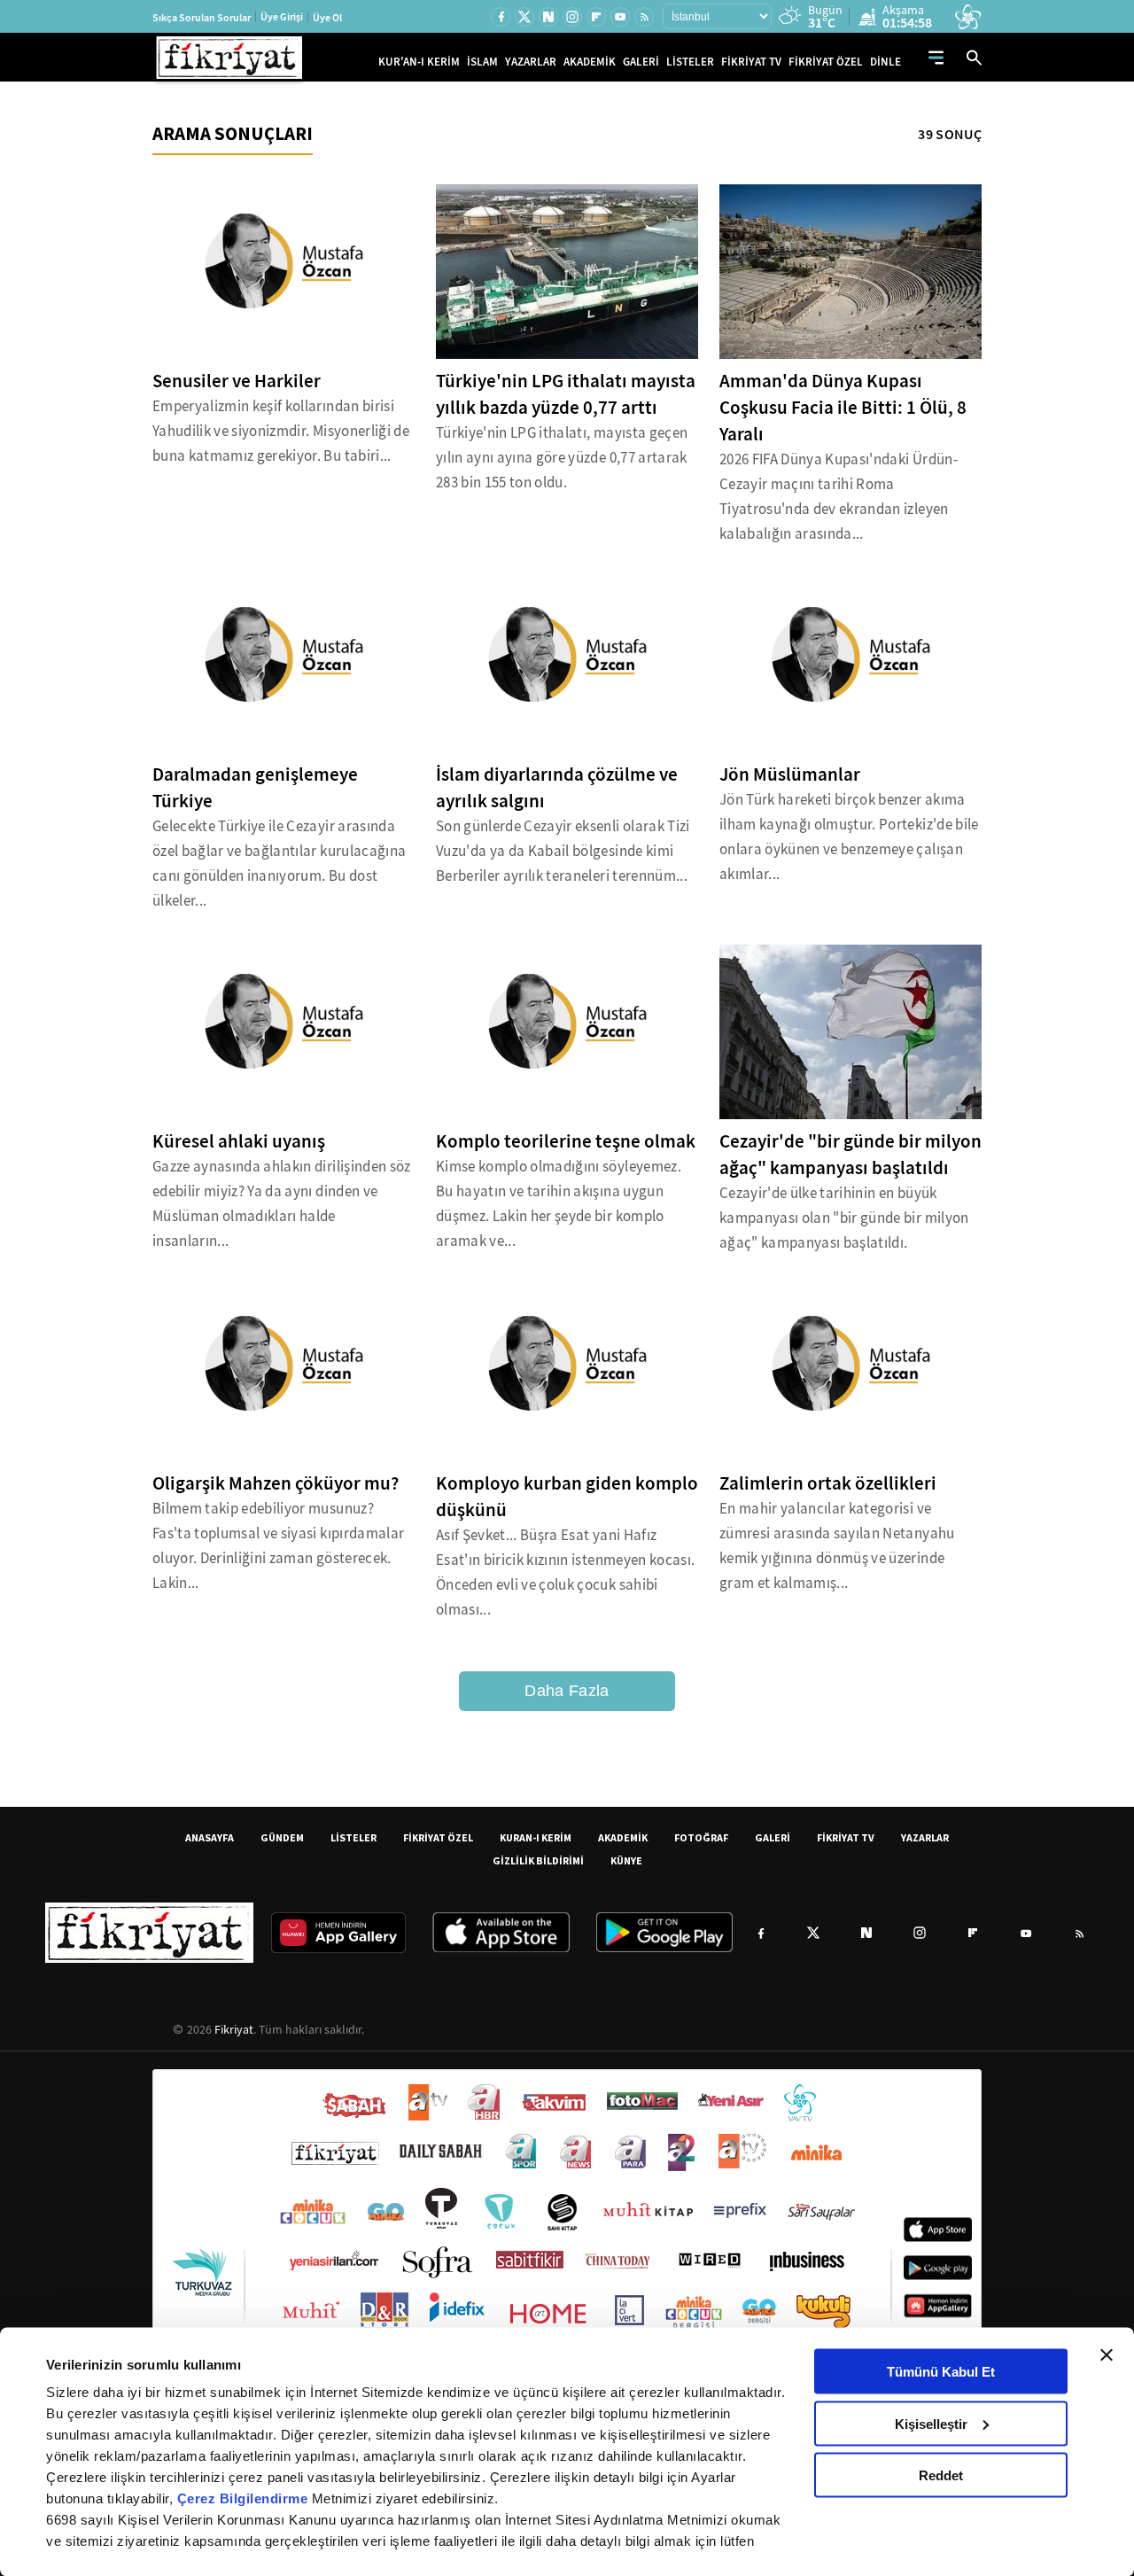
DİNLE (885, 62)
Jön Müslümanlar (790, 774)
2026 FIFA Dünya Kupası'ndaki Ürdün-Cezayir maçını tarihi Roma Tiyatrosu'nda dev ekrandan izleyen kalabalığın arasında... (839, 497)
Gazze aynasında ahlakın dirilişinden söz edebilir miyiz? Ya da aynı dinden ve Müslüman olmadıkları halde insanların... (282, 1204)
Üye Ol (327, 18)
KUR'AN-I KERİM (419, 62)
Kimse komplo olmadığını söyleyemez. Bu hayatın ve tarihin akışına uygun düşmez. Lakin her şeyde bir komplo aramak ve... (559, 1204)
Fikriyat (234, 2029)
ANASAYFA (210, 1837)
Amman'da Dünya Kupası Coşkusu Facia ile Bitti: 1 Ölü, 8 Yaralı (843, 408)
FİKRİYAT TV (751, 62)
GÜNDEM (282, 1837)
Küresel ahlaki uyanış (239, 1141)
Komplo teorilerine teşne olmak (566, 1141)
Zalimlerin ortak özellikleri (828, 1483)
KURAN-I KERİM (536, 1837)
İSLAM (482, 62)
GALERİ (641, 62)
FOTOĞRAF (701, 1837)
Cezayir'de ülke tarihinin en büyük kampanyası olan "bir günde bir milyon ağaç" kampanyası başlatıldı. (844, 1218)
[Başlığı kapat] (1107, 2355)
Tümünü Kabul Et (941, 2372)
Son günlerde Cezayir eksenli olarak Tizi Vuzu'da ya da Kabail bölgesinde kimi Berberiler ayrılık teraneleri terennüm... (563, 851)
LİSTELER (690, 62)
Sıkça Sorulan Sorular (202, 18)
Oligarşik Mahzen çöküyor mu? (276, 1483)
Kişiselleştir (931, 2423)
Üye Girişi (282, 17)
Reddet (941, 2475)
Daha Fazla (567, 1691)
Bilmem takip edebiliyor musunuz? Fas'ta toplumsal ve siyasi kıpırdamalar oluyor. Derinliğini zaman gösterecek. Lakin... (278, 1546)
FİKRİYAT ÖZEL (826, 62)
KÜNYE (626, 1860)
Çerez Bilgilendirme (245, 2498)
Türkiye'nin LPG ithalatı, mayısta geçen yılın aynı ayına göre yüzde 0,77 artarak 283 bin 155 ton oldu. (562, 458)
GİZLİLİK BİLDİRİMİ (538, 1860)
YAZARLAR (531, 62)
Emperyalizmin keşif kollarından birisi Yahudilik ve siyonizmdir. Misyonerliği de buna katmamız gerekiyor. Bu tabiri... (281, 431)
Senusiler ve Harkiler (237, 381)
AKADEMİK (590, 62)
